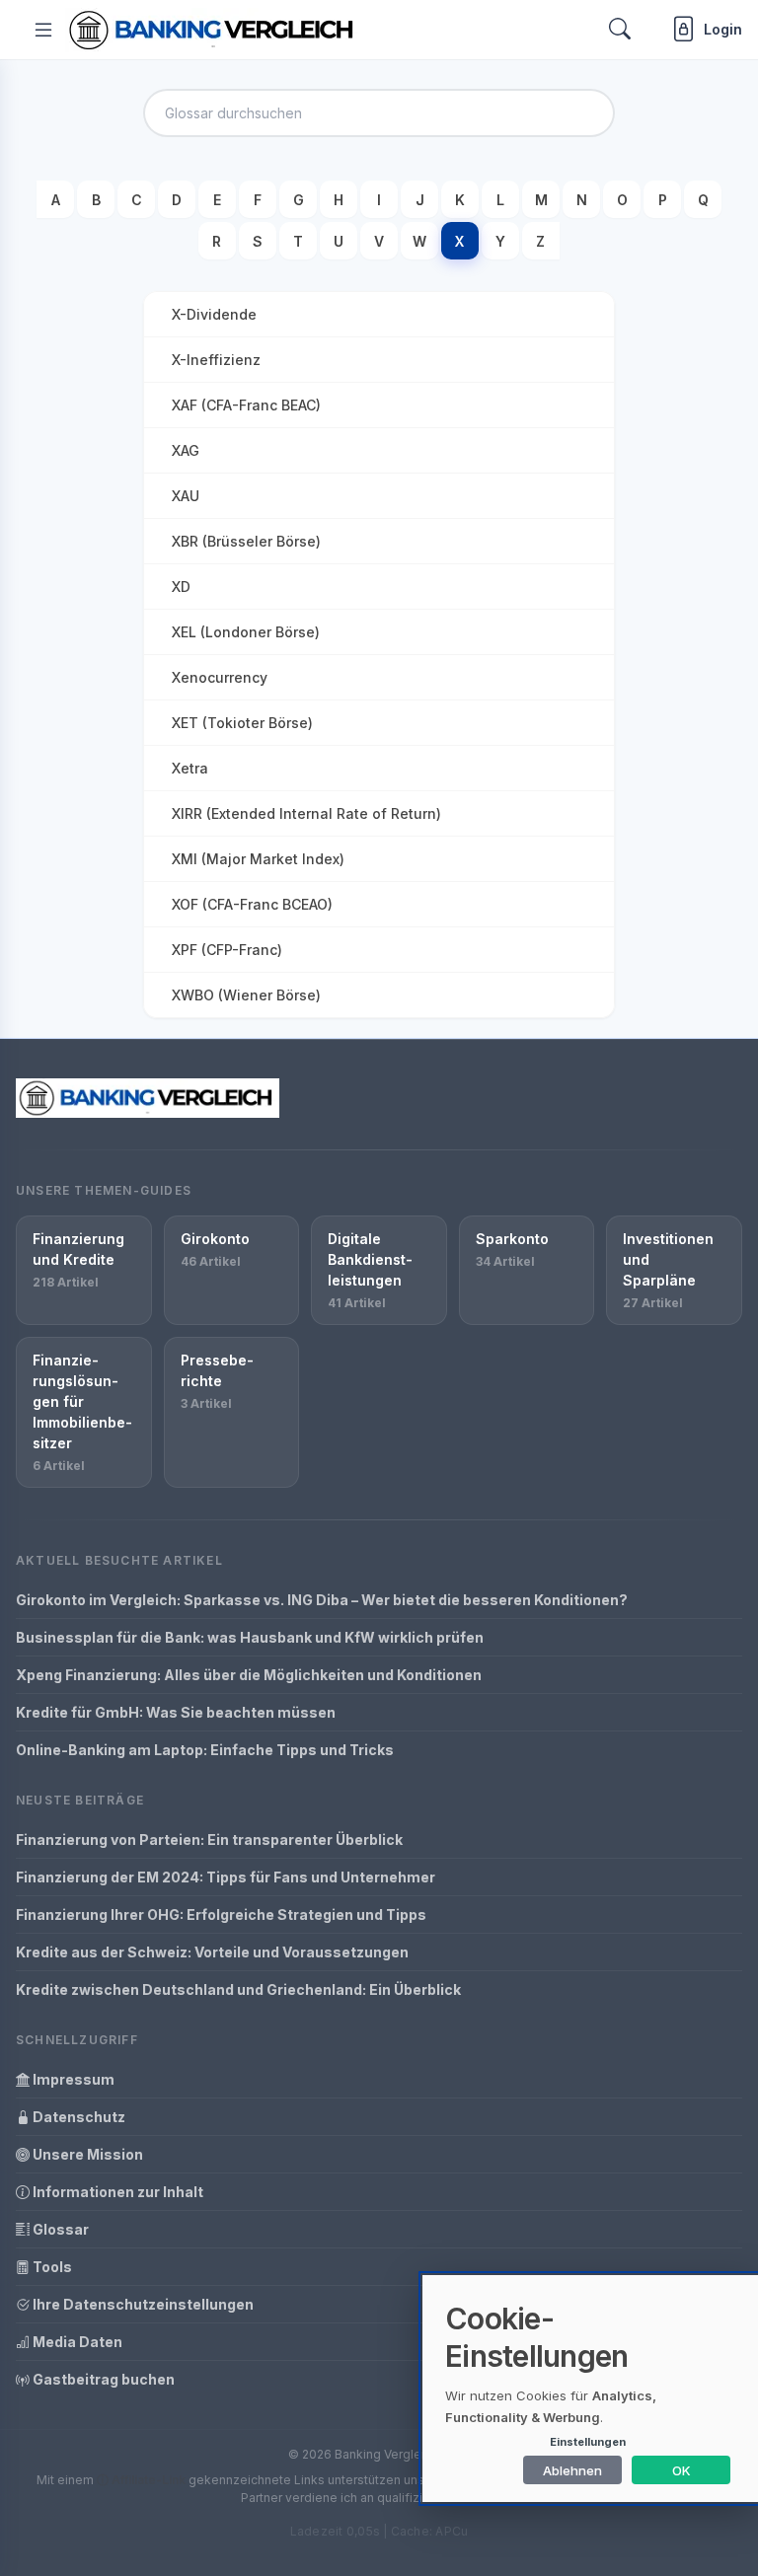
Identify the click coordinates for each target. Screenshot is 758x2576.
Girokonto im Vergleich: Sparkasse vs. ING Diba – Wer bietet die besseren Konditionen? (322, 1600)
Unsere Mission (86, 2154)
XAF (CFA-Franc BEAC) (246, 405)
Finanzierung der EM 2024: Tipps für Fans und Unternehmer (226, 1877)
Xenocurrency (220, 677)
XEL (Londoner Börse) (246, 632)
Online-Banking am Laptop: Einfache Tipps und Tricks (205, 1750)
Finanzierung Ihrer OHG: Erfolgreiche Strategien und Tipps (221, 1914)
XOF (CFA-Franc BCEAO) (252, 904)
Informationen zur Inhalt (116, 2192)
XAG (186, 450)
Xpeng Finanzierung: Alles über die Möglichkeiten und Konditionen (249, 1675)
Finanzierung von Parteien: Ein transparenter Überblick (209, 1840)
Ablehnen (572, 2470)
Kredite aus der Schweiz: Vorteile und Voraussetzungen (212, 1952)
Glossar (59, 2229)
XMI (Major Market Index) (258, 859)
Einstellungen (588, 2442)
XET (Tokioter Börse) (242, 723)
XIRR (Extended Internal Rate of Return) (306, 813)
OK (682, 2470)
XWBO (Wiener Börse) (246, 995)
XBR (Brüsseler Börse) (246, 541)
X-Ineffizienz (216, 360)
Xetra (190, 768)
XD (181, 587)
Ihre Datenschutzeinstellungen (142, 2304)
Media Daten (76, 2342)
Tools (51, 2267)
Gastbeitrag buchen (102, 2379)
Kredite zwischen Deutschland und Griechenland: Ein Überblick (238, 1989)
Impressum (72, 2079)
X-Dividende (214, 314)
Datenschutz (77, 2117)
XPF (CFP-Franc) (227, 950)
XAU (186, 496)
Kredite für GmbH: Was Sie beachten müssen (176, 1712)
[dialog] (590, 2389)
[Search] (620, 29)
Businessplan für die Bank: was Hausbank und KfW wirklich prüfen (250, 1637)
